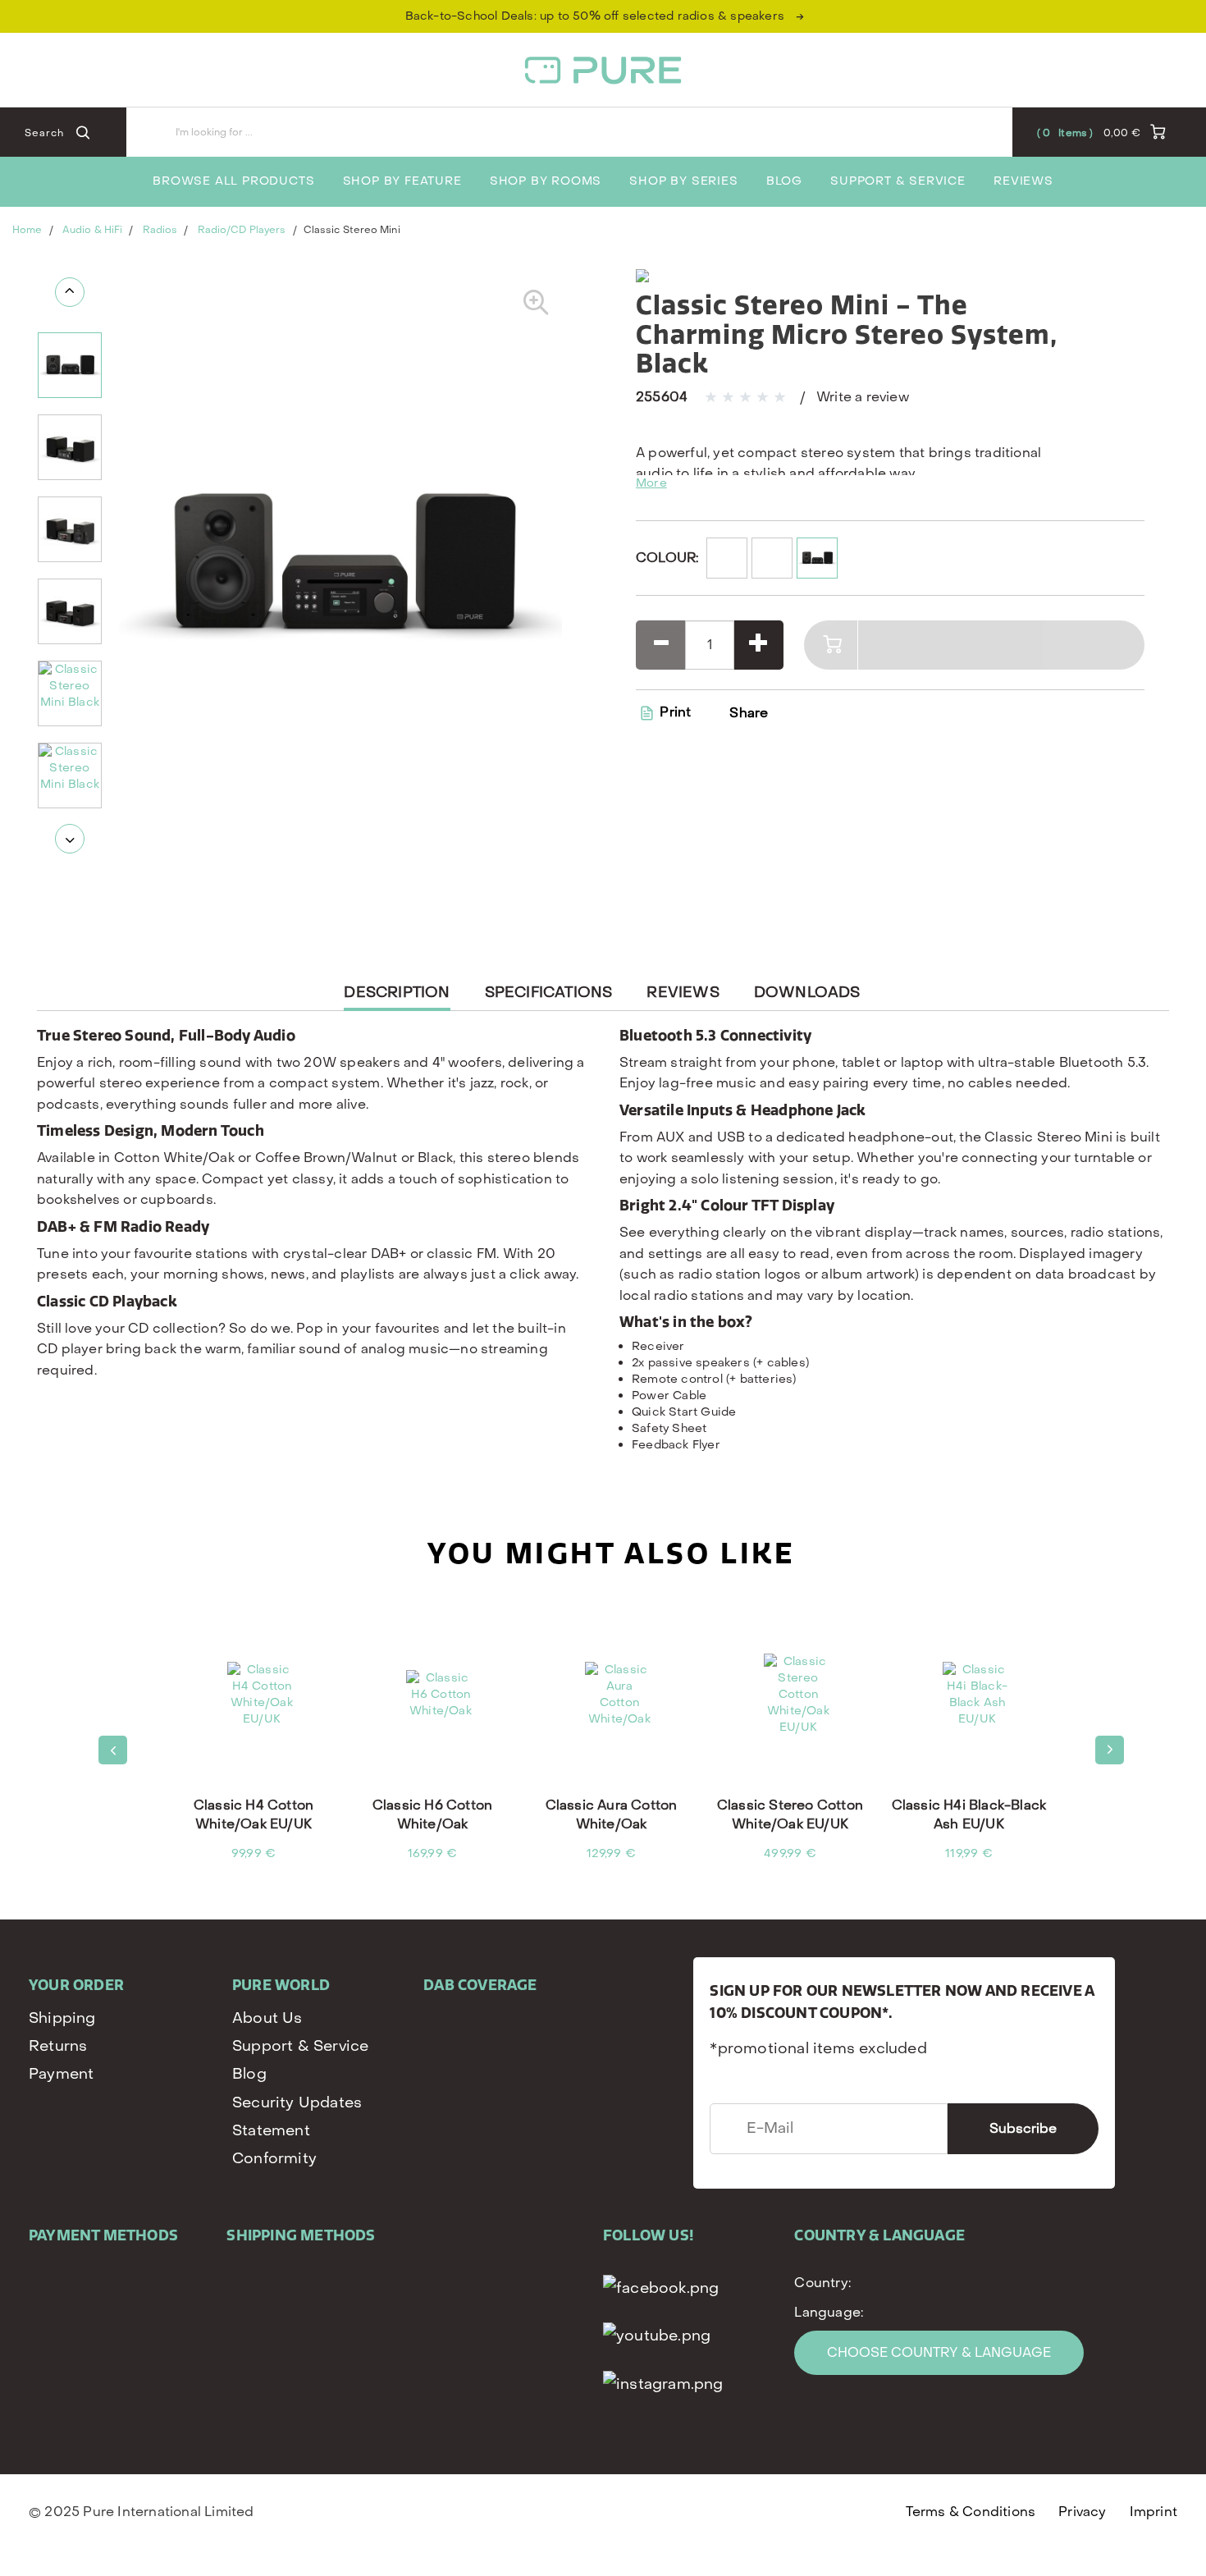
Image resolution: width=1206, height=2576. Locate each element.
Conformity (274, 2159)
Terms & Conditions (971, 2512)
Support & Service (898, 181)
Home (27, 230)
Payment (61, 2074)
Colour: (667, 558)
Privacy (1082, 2512)
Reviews (1023, 181)
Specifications (549, 993)
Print (674, 712)
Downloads (807, 993)
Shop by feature (402, 181)
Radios (160, 230)
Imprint (1153, 2512)
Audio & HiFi (92, 230)
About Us (267, 2018)
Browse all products (233, 181)
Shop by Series (683, 181)
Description (397, 997)
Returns (58, 2046)
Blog (784, 181)
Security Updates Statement (297, 2117)
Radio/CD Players (242, 230)
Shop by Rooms (546, 181)
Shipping (62, 2018)
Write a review (863, 397)
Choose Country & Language (939, 2352)
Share (749, 713)
